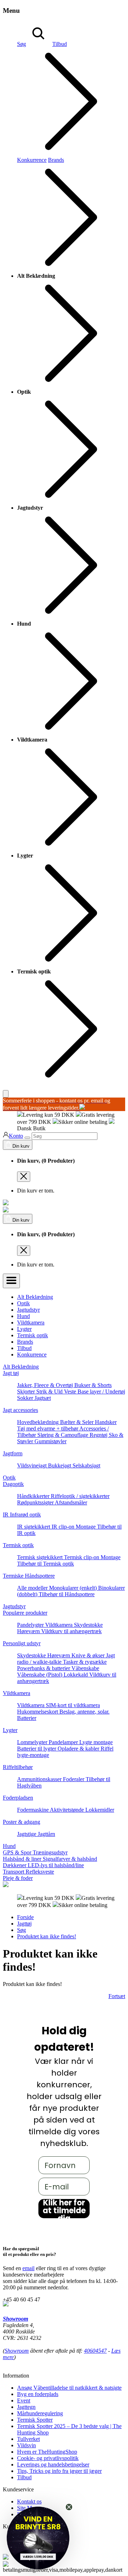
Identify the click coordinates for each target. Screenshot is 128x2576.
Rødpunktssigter (36, 1502)
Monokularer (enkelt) (74, 1588)
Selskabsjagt (86, 1465)
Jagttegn (26, 2407)
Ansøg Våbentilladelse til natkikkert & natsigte (69, 2388)
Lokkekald (76, 1675)
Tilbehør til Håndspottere (67, 1594)
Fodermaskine (33, 1810)
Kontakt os (29, 2501)
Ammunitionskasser (40, 1779)
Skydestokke (88, 1625)
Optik (23, 1303)
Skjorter (27, 1391)
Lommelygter (33, 1742)
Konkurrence (32, 160)
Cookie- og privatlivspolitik (48, 2458)
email (28, 2268)
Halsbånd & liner (23, 1859)
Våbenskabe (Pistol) (40, 1675)
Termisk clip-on (82, 1557)
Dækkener (15, 1865)
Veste (71, 1391)
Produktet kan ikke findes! (47, 1936)
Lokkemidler (100, 1810)
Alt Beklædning (35, 1297)
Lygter (24, 1329)
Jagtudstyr (28, 1310)
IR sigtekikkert (34, 1527)
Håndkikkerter (34, 1496)
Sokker (26, 1398)
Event (24, 2400)
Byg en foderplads (38, 2394)
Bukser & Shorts (93, 1385)
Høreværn (29, 1631)
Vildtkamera (31, 1322)
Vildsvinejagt (33, 1465)
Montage (86, 1527)
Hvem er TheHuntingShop (47, 2452)
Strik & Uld (50, 1391)
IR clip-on (64, 1527)
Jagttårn (46, 1834)
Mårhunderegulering (40, 2413)
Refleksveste (40, 1872)
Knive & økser (89, 1655)
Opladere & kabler (79, 1749)
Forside (25, 1917)
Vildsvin (26, 2445)
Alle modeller (33, 1588)
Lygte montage (96, 1742)
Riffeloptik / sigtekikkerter (80, 1496)
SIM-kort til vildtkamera (73, 1705)
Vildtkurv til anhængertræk (71, 1631)
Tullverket (28, 2439)
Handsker (106, 1422)
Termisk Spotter (35, 2420)
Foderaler (74, 1779)
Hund (23, 1316)
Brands (25, 1342)
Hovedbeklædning (39, 1422)
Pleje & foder (18, 1878)
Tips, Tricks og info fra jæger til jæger (59, 2471)
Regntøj (99, 1435)
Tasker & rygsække (85, 1662)
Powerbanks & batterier (44, 1668)
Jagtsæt (43, 1398)
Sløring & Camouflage (63, 1435)
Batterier (27, 1718)
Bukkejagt (60, 1465)
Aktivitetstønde (68, 1810)
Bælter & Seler (78, 1422)
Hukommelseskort (38, 1712)
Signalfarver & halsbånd (70, 1859)
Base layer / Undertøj (101, 1391)
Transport (14, 1872)
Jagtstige (27, 1834)
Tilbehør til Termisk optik (46, 1564)
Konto (16, 1136)
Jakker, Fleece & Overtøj (46, 1385)
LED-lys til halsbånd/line (56, 1865)
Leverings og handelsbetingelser (53, 2465)
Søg (22, 44)
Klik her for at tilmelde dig (64, 2209)
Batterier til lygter (37, 1749)
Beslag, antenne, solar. (84, 1712)
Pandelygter (31, 1625)
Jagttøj (24, 1924)
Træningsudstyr (50, 1852)
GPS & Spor (18, 1852)
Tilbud (24, 1348)
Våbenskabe (85, 1668)
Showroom (15, 2319)
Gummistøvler (50, 1441)
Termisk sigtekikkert (41, 1557)
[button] (38, 2538)
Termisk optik (33, 1335)
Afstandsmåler (71, 1502)
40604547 (95, 2351)
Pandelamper (64, 1742)
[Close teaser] (69, 2507)
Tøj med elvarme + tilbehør (48, 1428)
